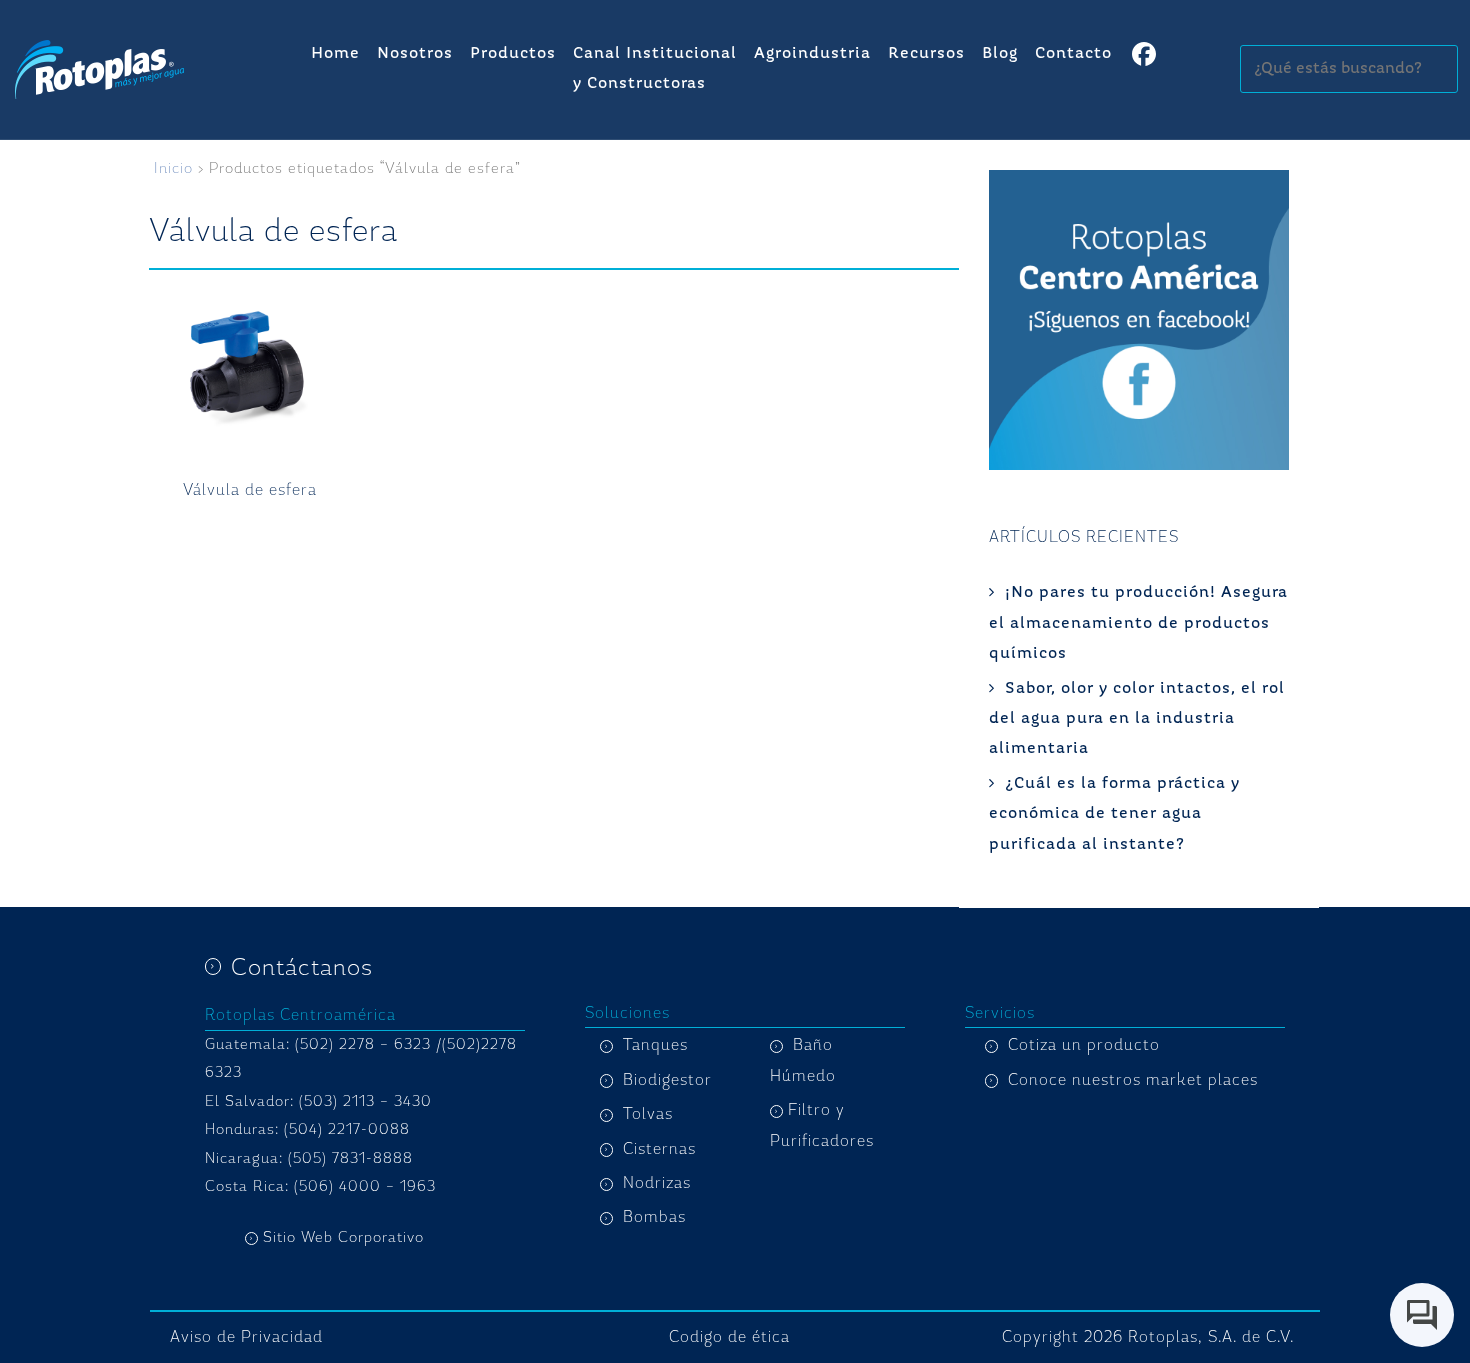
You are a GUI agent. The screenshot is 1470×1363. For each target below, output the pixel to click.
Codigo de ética (729, 1337)
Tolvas (648, 1114)
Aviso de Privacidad (246, 1337)
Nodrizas (657, 1183)
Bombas (654, 1217)
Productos (513, 54)
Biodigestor (667, 1080)
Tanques (655, 1045)
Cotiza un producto (1084, 1045)
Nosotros (415, 54)
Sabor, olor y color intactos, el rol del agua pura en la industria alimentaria (1137, 719)
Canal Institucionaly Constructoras (655, 69)
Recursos (926, 54)
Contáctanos (302, 967)
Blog (1000, 54)
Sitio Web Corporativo (343, 1237)
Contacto (1073, 54)
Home (335, 54)
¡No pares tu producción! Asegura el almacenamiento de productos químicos (1138, 623)
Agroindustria (812, 54)
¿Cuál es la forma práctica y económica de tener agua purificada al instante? (1114, 814)
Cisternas (659, 1149)
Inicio (173, 168)
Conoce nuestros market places (1133, 1080)
